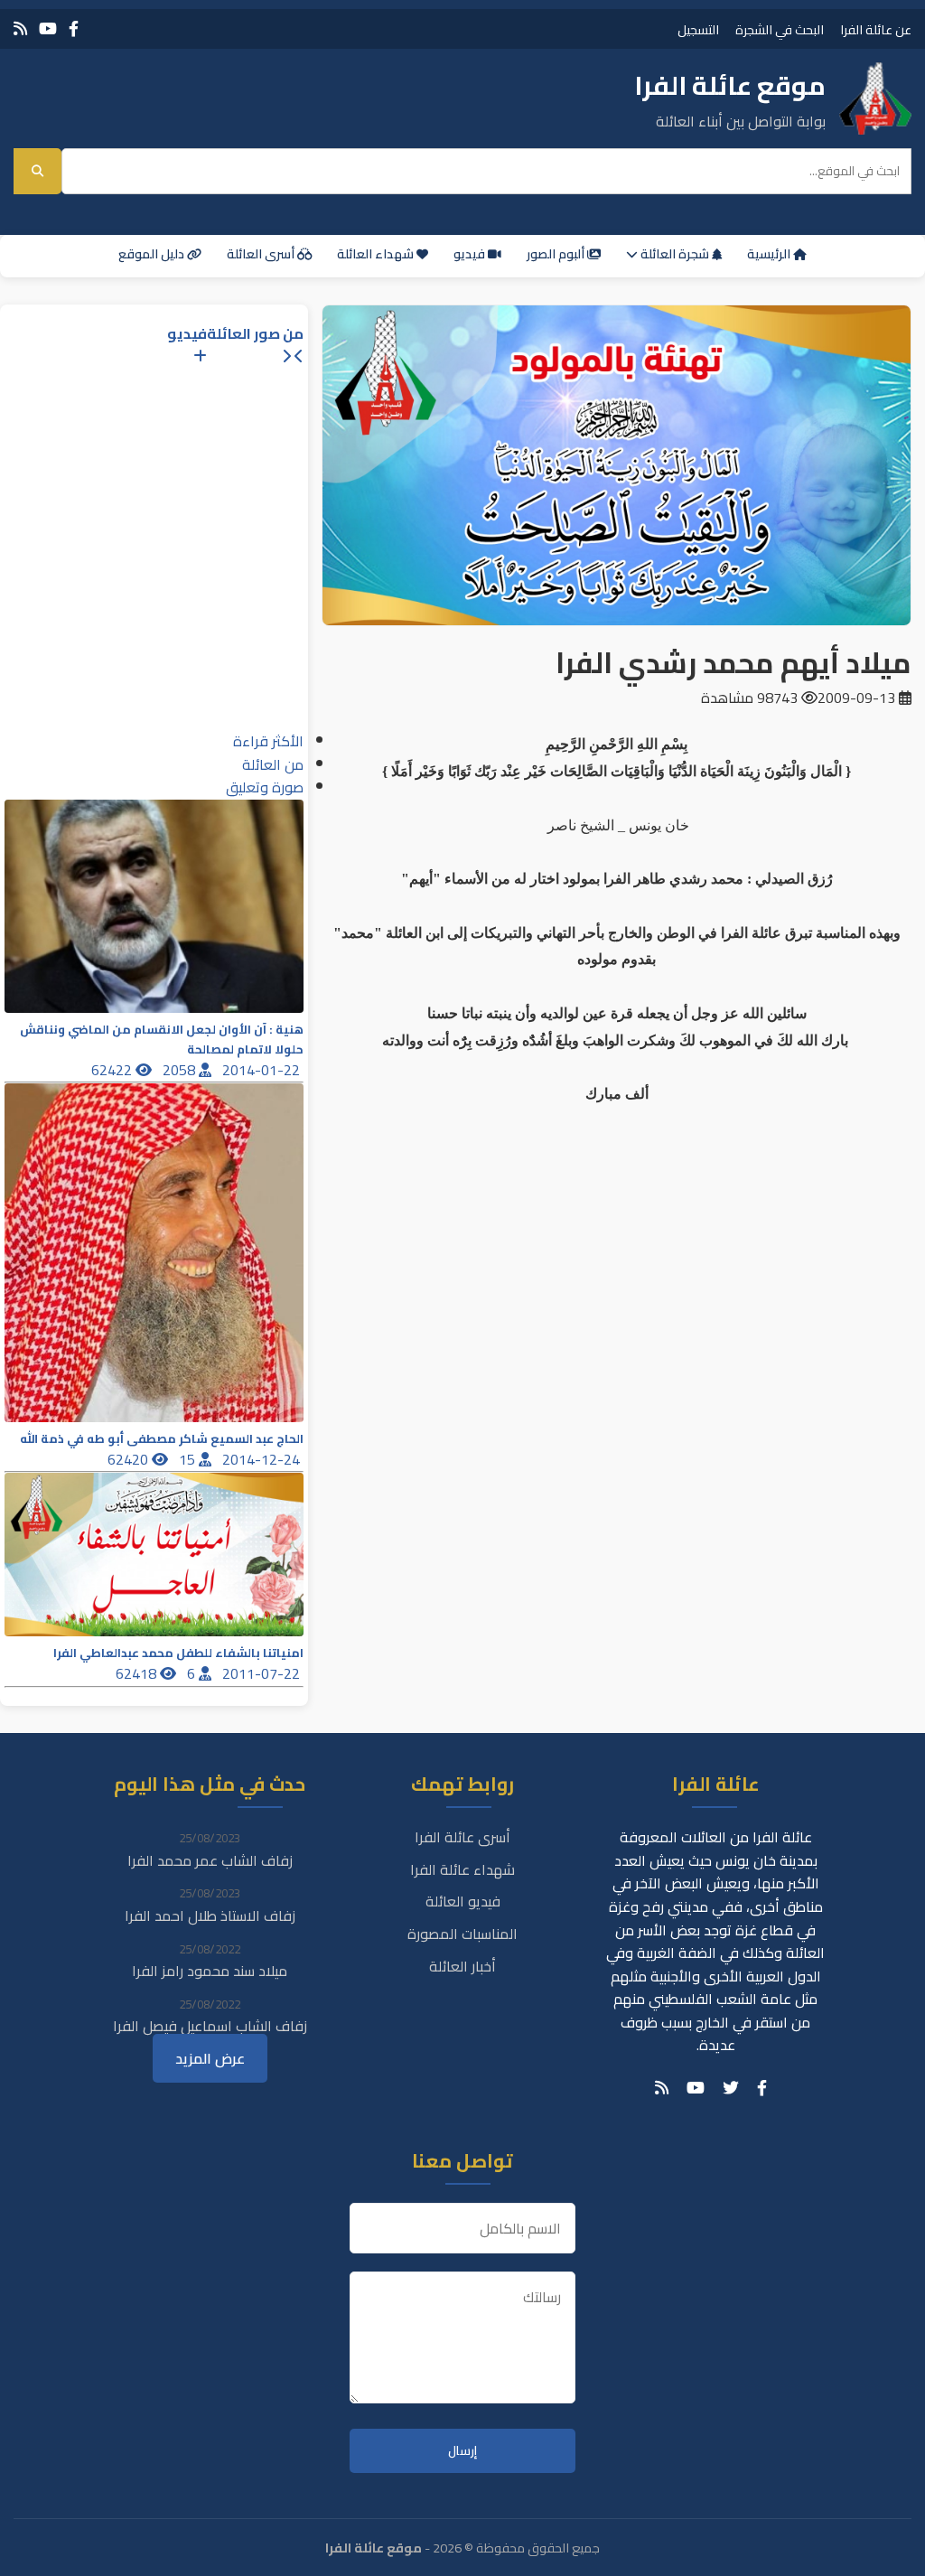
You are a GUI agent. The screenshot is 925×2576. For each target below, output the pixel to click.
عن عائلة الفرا (876, 29)
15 (189, 1459)
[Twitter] (731, 2088)
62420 (130, 1459)
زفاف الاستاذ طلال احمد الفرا (210, 1916)
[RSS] (20, 28)
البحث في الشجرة (780, 29)
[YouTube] (48, 28)
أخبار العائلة (462, 1966)
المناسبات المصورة (462, 1934)
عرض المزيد (210, 2058)
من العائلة (273, 764)
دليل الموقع (153, 254)
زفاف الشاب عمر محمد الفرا (210, 1860)
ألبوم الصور (557, 254)
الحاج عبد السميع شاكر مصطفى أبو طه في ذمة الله (162, 1439)
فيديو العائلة (463, 1901)
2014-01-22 (263, 1070)
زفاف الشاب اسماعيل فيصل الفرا (210, 2026)
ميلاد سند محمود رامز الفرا (210, 1971)
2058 (181, 1070)
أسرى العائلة (262, 254)
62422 (113, 1070)
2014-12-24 (263, 1459)
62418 (138, 1673)
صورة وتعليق (265, 787)
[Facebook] (74, 28)
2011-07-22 (263, 1673)
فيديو (471, 254)
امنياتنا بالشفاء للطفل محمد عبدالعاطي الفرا (178, 1653)
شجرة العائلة (675, 254)
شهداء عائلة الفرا (462, 1869)
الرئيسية (770, 254)
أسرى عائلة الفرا (462, 1837)
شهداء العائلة (377, 254)
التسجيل (698, 29)
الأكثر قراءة (268, 741)
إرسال (462, 2451)
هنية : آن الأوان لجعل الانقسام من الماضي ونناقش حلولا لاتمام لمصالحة (162, 1039)
